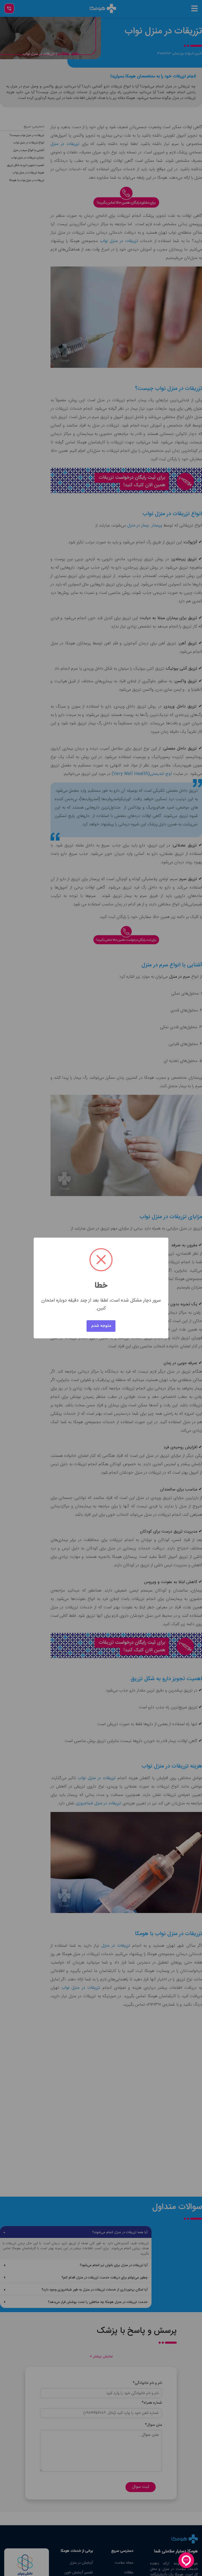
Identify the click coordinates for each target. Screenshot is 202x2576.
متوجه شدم (101, 1326)
